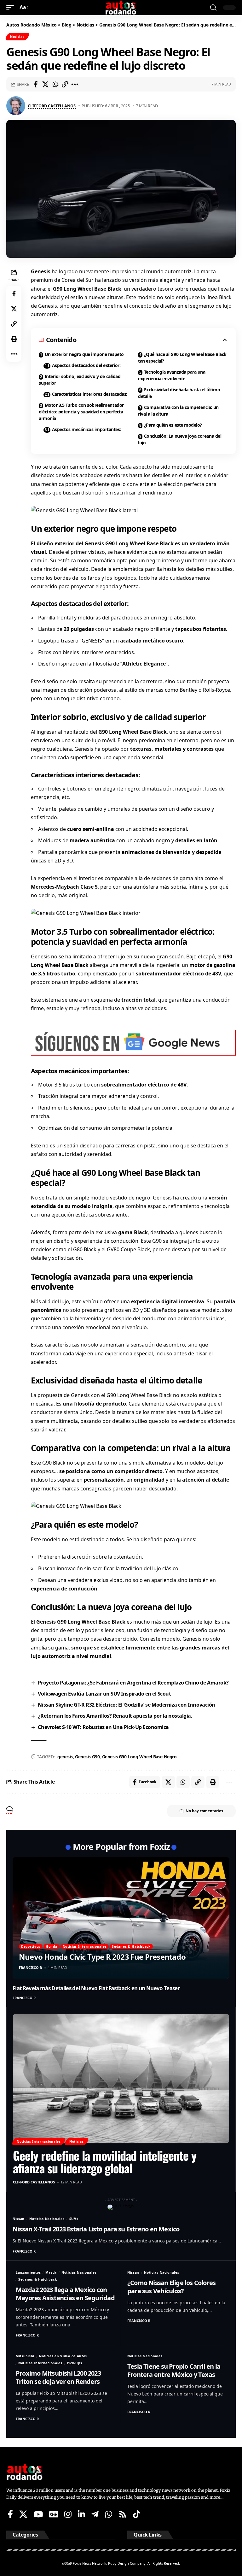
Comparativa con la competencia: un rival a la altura (178, 411)
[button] (12, 7)
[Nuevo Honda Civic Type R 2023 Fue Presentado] (121, 1918)
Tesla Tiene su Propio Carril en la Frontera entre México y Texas (174, 2370)
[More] (75, 84)
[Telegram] (95, 2514)
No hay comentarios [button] (204, 1811)
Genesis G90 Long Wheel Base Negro (139, 1757)
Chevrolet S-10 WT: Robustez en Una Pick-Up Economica (103, 1727)
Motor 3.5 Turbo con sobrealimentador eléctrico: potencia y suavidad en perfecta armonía (81, 412)
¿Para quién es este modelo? (173, 425)
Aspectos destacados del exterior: (86, 365)
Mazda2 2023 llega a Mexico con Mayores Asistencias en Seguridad (65, 2294)
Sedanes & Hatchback (131, 1946)
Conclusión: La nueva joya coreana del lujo (180, 439)
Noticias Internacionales (85, 1946)
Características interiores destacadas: (90, 394)
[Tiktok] (137, 2514)
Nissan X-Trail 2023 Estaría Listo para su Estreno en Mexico (96, 2229)
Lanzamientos (28, 2272)
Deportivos (31, 1946)
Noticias (17, 37)
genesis (65, 1757)
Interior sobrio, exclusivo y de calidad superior (80, 380)
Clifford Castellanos (52, 106)
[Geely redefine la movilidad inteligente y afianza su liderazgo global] (121, 2079)
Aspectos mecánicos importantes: (86, 429)
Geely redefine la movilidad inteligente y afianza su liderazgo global (105, 2162)
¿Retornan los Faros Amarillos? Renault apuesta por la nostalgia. (115, 1716)
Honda (52, 1946)
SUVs (74, 2219)
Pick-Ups (75, 2363)
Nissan (19, 2219)
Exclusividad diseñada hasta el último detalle (179, 393)
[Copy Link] (65, 84)
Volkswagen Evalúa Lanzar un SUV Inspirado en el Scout (104, 1694)
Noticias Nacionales (47, 2219)
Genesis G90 (87, 1757)
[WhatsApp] (109, 2514)
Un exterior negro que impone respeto (84, 354)
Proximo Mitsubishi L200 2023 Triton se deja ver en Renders (58, 2377)
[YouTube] (38, 2514)
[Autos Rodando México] (121, 8)
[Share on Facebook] (36, 84)
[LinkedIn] (81, 2514)
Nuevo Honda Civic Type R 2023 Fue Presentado (102, 1957)
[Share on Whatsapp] (55, 84)
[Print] (14, 339)
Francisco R (30, 1967)
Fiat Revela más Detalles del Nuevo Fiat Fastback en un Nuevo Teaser (96, 1988)
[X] (23, 2514)
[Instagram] (68, 2514)
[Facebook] (10, 2514)
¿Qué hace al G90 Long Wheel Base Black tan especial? (182, 358)
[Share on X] (45, 84)
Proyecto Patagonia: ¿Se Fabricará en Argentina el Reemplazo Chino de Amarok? (133, 1683)
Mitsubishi (25, 2356)
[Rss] (123, 2514)
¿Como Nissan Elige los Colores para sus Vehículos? (171, 2287)
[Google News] (54, 2514)
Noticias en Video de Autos (63, 2356)
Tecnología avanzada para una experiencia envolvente (172, 375)
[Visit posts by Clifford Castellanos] (16, 106)
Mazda (51, 2272)
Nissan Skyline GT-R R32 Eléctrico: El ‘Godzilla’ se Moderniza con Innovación (126, 1705)
